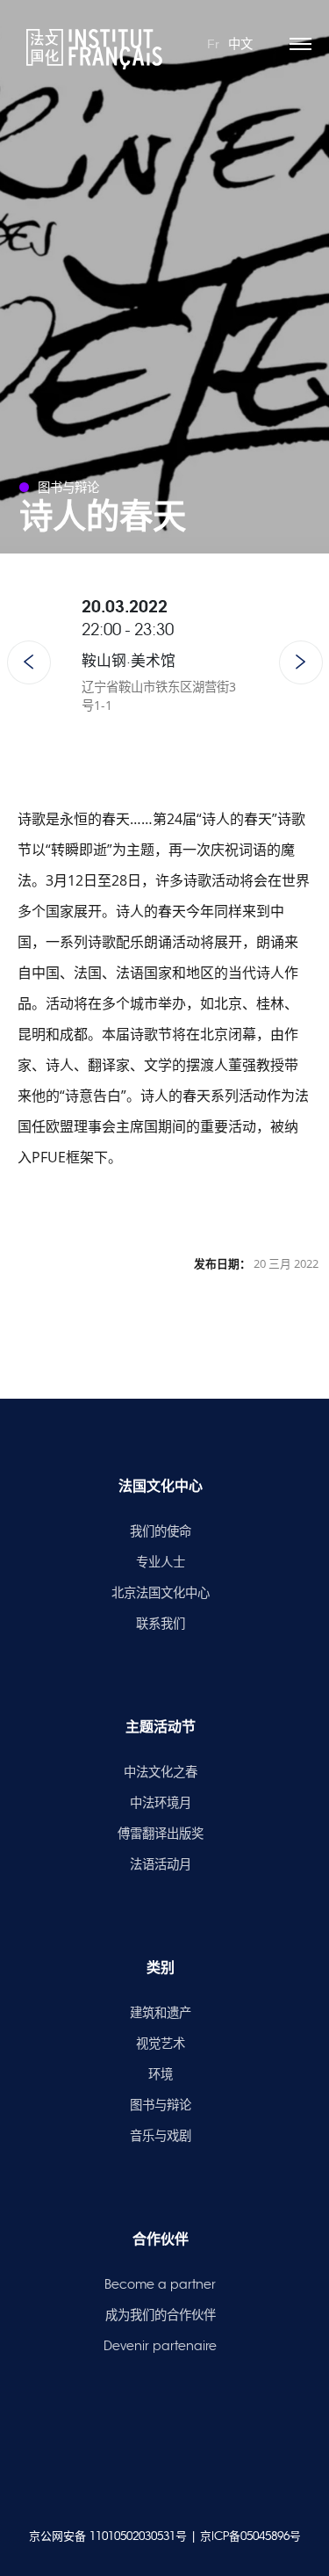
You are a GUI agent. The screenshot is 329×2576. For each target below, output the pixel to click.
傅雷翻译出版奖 (161, 1834)
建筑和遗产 (161, 2013)
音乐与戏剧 (161, 2136)
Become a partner (160, 2284)
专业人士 (161, 1562)
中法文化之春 (161, 1772)
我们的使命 (161, 1531)
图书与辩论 (161, 2105)
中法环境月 (161, 1803)
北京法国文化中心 (161, 1593)
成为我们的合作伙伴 (161, 2315)
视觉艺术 (161, 2044)
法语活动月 (161, 1864)
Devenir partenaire (160, 2346)
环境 (161, 2074)
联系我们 (161, 1624)
